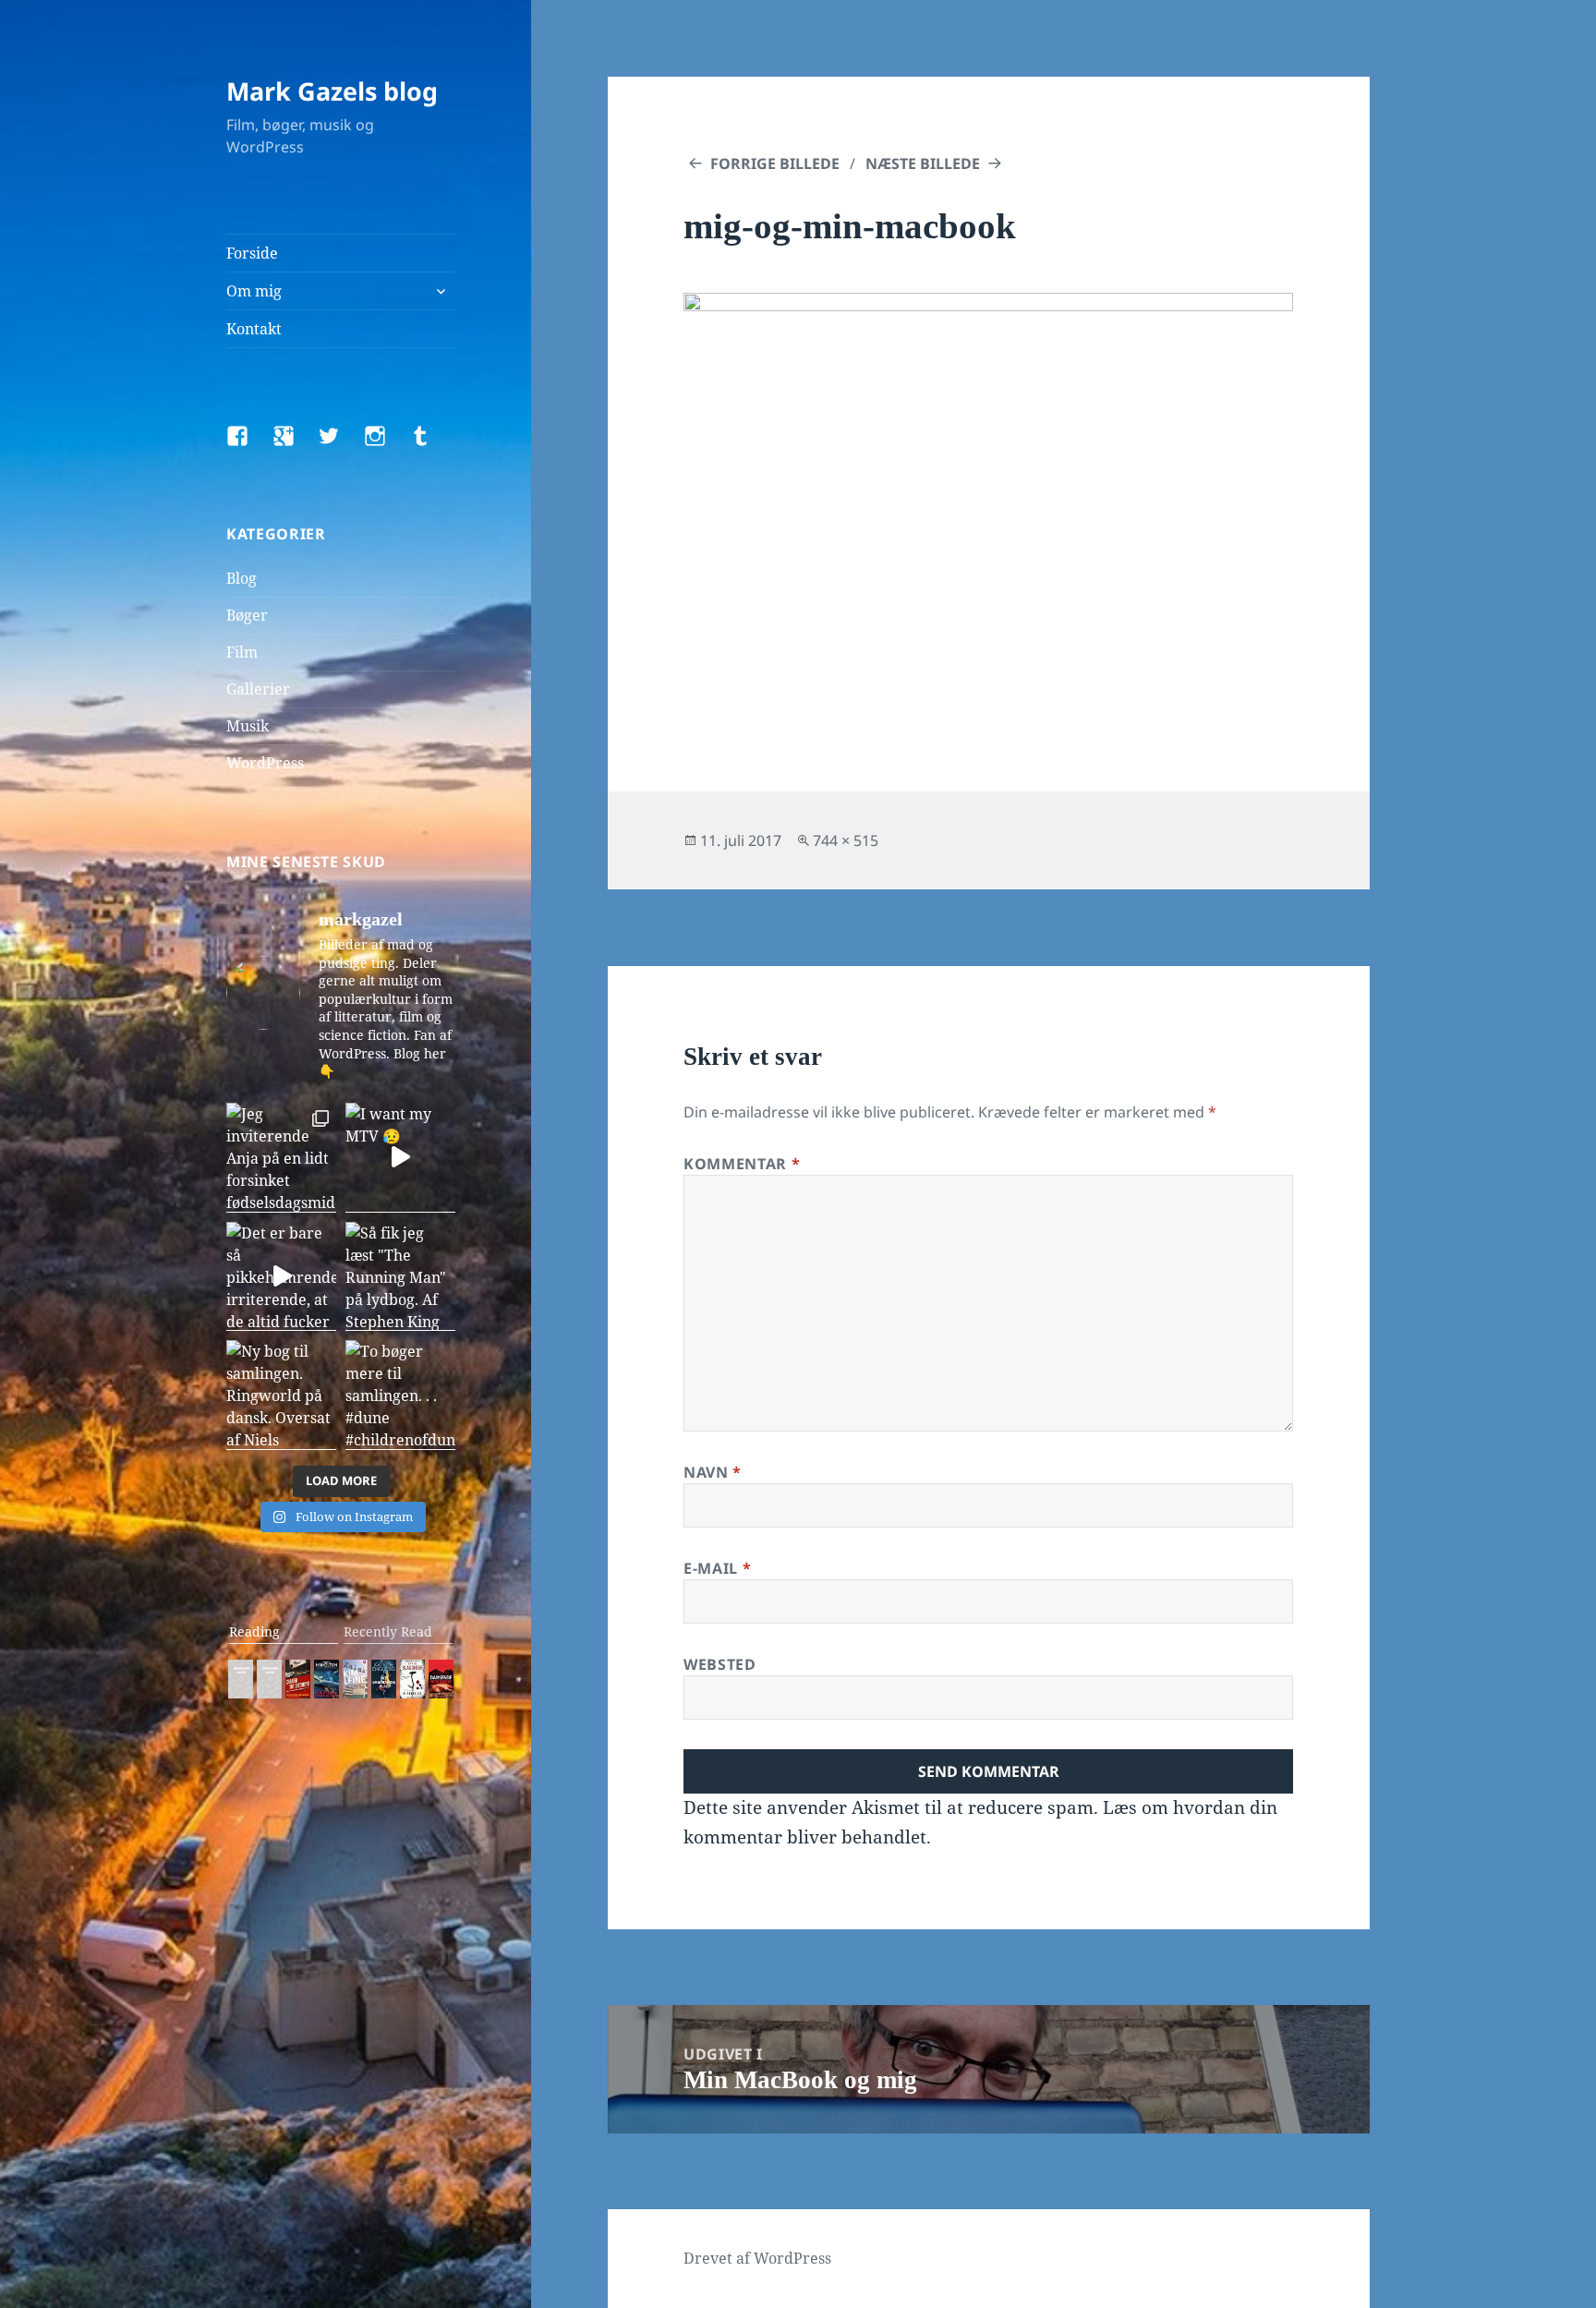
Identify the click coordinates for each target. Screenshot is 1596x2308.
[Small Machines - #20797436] (269, 1679)
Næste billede (923, 163)
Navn (713, 1472)
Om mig (254, 291)
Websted (719, 1664)
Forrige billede (775, 163)
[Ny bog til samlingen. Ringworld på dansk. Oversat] (281, 1395)
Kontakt (254, 329)
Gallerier (258, 689)
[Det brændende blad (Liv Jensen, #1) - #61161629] (384, 1679)
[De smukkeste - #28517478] (412, 1679)
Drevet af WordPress (757, 2258)
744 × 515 (846, 840)
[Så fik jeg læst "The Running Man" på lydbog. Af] (400, 1277)
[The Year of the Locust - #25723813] (241, 1679)
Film (242, 652)
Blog (242, 578)
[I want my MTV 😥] (400, 1158)
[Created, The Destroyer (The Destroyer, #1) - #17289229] (298, 1679)
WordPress (265, 763)
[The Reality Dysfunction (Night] (326, 1679)
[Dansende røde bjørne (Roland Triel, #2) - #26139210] (441, 1679)
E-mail (717, 1568)
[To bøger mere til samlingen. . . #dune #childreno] (400, 1395)
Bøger (247, 615)
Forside (252, 253)
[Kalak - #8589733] (355, 1679)
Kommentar (742, 1164)
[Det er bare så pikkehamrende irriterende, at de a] (281, 1277)
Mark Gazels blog (332, 91)
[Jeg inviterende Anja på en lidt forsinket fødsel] (281, 1158)
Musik (248, 726)
